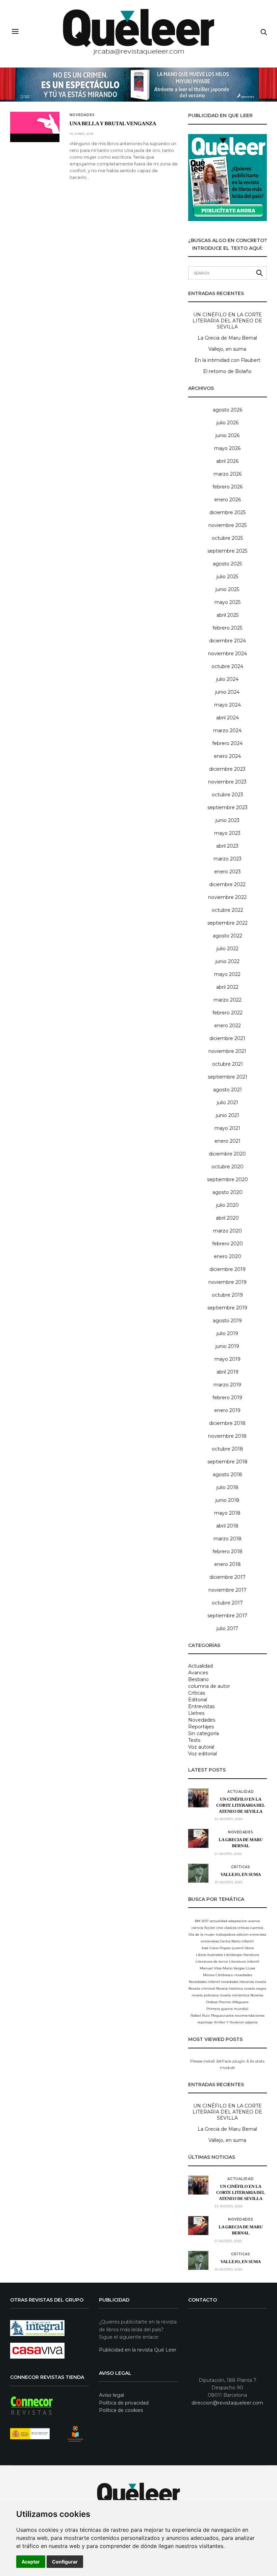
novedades (243, 1975)
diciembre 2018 (227, 1423)
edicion (243, 1934)
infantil (248, 1941)
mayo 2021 (227, 1128)
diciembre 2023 (227, 769)
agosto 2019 (227, 1321)
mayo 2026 (227, 448)
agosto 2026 (228, 410)
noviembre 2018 (227, 1436)
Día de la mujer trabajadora (212, 1934)
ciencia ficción (203, 1928)
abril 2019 (228, 1372)
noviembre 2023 (227, 782)
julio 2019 (227, 1333)
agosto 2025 (227, 564)
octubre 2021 (228, 1064)
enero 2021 (228, 1141)
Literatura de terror (212, 1961)
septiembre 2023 (228, 807)
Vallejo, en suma (227, 349)
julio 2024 (227, 679)
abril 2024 (228, 718)
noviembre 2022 (227, 897)
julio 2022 (228, 949)
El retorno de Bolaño (227, 371)
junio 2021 (228, 1115)
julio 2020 (228, 1205)
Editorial (198, 1700)
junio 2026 (228, 435)
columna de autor (209, 1686)
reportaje (205, 2022)
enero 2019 (227, 1410)
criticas (243, 1928)
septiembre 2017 (227, 1616)
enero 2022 (228, 1026)
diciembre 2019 (228, 1269)
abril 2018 (227, 1526)
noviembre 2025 (228, 525)
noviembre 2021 (227, 1051)
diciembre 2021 (227, 1038)
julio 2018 (228, 1487)
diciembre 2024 (228, 641)
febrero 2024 (227, 743)
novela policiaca (205, 1995)
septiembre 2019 (227, 1308)
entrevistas (210, 1941)
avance (254, 1921)
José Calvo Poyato (216, 1948)
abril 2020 (227, 1218)
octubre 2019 (227, 1295)
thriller (220, 2022)
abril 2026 (227, 461)
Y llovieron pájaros (242, 2022)
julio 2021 (228, 1103)
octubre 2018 (228, 1449)
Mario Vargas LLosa (239, 1968)
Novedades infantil (204, 1982)
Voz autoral (201, 1747)
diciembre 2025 (228, 512)
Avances (198, 1673)
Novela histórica (230, 1988)
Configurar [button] (65, 2562)
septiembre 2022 (228, 923)
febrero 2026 (228, 487)
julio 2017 (227, 1628)
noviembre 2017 (228, 1590)
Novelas (257, 1995)
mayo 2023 (227, 833)
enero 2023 (228, 872)
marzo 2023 (228, 859)
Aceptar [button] (31, 2562)
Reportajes (201, 1727)
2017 (205, 1921)
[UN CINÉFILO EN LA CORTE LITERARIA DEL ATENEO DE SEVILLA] (198, 1798)
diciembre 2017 (228, 1577)
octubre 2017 (227, 1603)
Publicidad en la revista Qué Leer (138, 2350)
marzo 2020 (228, 1231)
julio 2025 (227, 577)
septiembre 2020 (228, 1179)
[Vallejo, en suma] (198, 1873)
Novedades (82, 115)
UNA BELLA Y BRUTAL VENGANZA (113, 124)
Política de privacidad (124, 2403)
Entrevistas (201, 1706)
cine (220, 1928)
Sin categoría (204, 1733)
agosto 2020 (228, 1192)
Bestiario (198, 1679)
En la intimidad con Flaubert (228, 360)
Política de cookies (121, 2410)
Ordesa (212, 2002)
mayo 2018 (227, 1513)
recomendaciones (250, 2015)
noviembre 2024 (228, 654)
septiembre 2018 (228, 1462)
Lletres (196, 1713)
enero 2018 (228, 1564)
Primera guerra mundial (227, 2009)
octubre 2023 (228, 795)
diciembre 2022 (227, 884)
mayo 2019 (228, 1359)
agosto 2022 (228, 936)
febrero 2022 (228, 1013)
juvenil (238, 1948)
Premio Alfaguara (234, 2002)
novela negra (255, 1988)
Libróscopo (233, 1955)
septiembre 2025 (227, 551)
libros (249, 1948)
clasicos (230, 1928)
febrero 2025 (227, 628)
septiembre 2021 (228, 1077)
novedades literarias (237, 1982)
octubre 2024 (227, 666)
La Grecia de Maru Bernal (227, 338)
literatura (251, 1955)
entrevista (258, 1934)
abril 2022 (227, 987)
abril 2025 (228, 615)
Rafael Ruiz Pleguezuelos (212, 2015)
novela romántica (234, 1995)
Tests (194, 1740)
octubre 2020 (228, 1167)
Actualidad (200, 1666)
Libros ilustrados (209, 1955)
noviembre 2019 (228, 1282)
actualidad (219, 1921)
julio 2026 (228, 423)
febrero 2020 (228, 1244)
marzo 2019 (227, 1385)
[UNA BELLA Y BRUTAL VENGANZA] (35, 123)
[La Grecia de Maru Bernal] (198, 1838)
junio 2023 (228, 820)
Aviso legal (111, 2395)
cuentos (257, 1928)
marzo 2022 (228, 1000)
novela (261, 1982)
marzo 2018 (228, 1539)
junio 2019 (227, 1346)
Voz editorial (203, 1754)
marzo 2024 (227, 731)
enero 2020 (228, 1256)
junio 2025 (227, 589)
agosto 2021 (228, 1090)
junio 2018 (228, 1500)
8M (198, 1921)
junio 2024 (227, 692)
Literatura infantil (244, 1961)
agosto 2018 (228, 1475)
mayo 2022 (227, 974)
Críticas (197, 1693)
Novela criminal (202, 1988)
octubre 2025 (227, 538)
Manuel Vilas (211, 1968)
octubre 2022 (228, 910)
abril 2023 (227, 846)
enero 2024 (227, 756)
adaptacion (238, 1921)
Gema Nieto (230, 1941)
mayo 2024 (228, 705)
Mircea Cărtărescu (218, 1975)
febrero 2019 (227, 1398)
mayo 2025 (228, 602)
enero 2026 (228, 500)
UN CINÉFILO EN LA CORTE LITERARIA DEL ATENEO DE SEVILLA (227, 321)
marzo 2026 (228, 474)
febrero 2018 (228, 1551)
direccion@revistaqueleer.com (227, 2403)
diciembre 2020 (227, 1154)
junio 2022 (228, 961)
